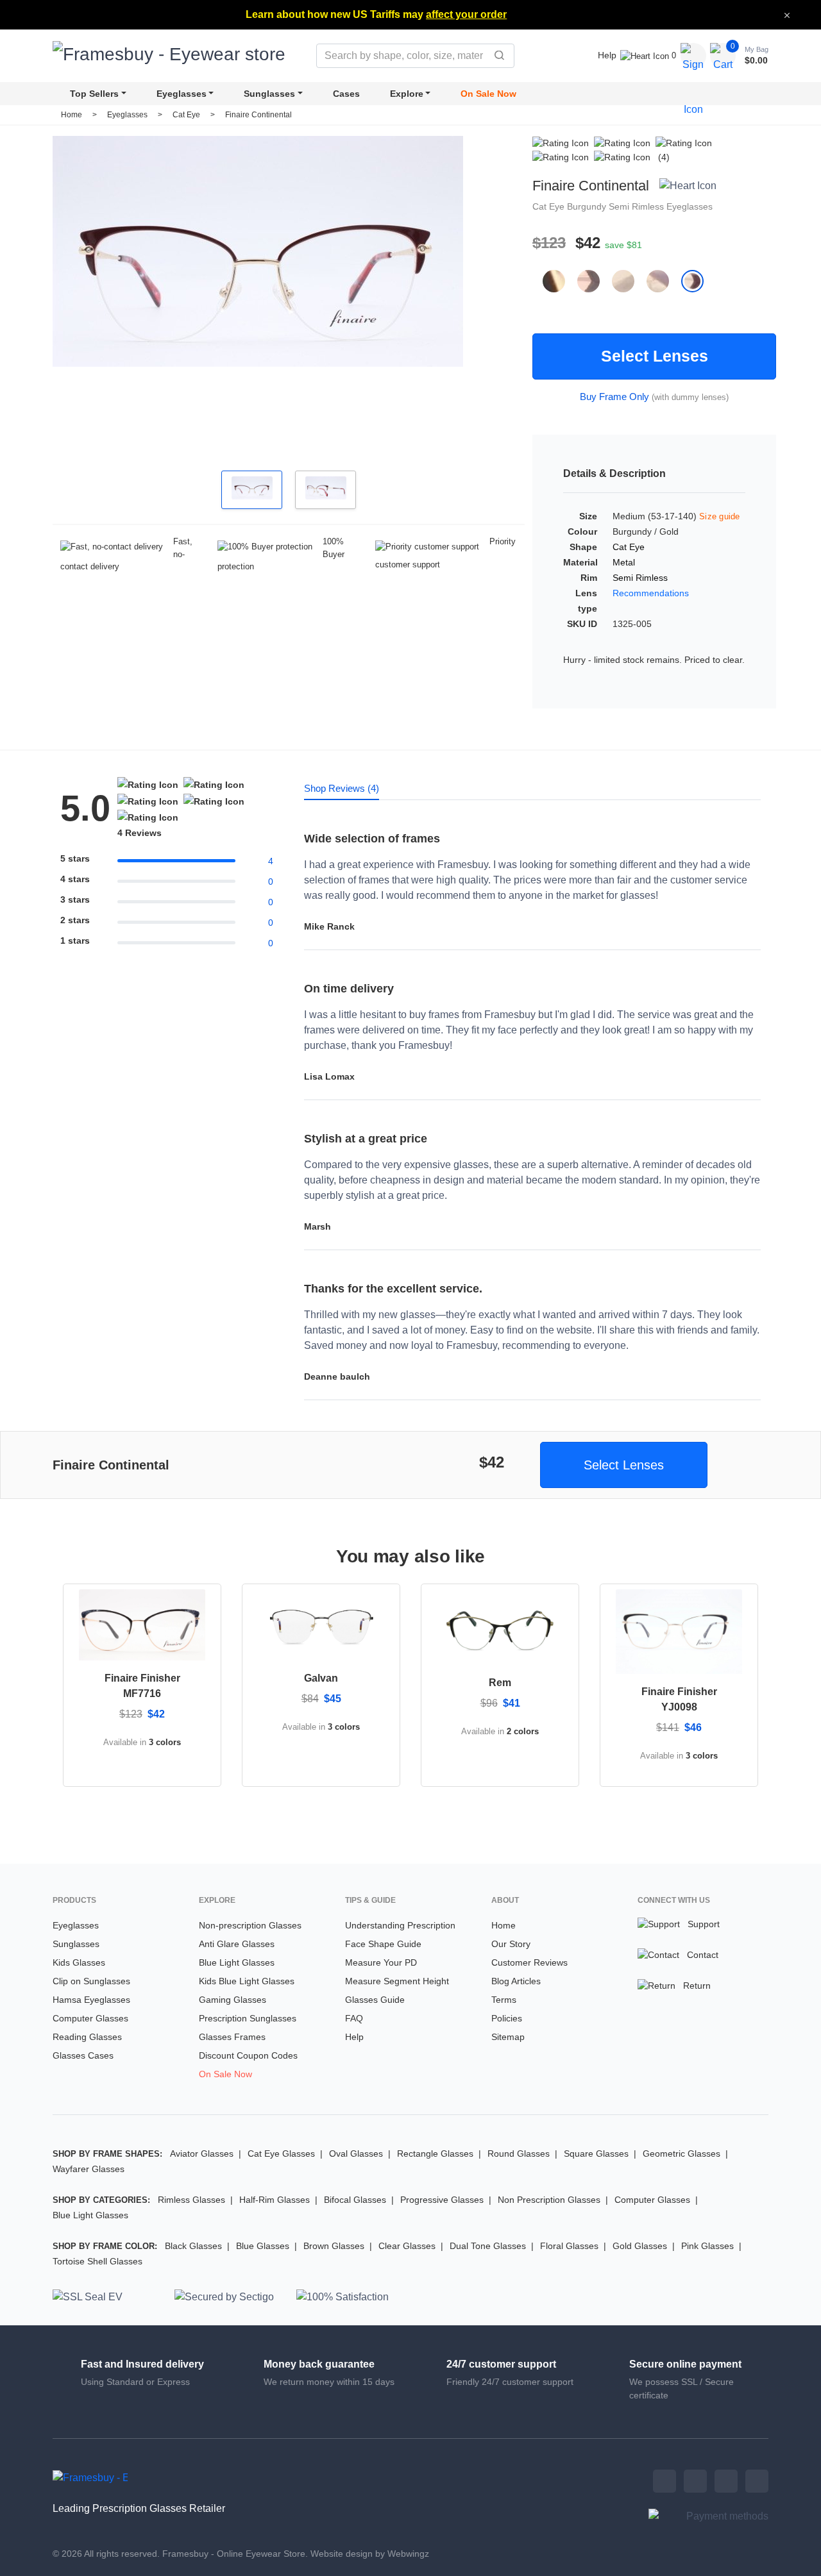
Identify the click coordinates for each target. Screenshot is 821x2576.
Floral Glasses (569, 2246)
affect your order (466, 14)
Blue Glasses (263, 2246)
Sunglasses (269, 94)
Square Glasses (596, 2154)
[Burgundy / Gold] (698, 281)
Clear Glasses (407, 2246)
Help (607, 55)
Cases (346, 94)
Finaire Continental (258, 115)
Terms (504, 2000)
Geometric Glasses (681, 2154)
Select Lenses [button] (624, 1465)
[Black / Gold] (560, 281)
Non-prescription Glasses (250, 1925)
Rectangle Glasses (435, 2154)
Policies (507, 2018)
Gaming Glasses (233, 2000)
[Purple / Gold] (664, 281)
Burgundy (588, 206)
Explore (407, 94)
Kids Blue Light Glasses (247, 1981)
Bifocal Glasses (355, 2200)
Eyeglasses (182, 94)
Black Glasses (193, 2246)
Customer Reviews (529, 1962)
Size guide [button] (720, 516)
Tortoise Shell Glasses (97, 2261)
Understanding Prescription (400, 1925)
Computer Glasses (90, 2018)
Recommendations (651, 593)
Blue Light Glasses (237, 1962)
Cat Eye (187, 115)
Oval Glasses (356, 2154)
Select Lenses (655, 356)
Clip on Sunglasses (91, 1981)
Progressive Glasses (442, 2200)
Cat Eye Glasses (281, 2154)
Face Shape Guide (383, 1944)
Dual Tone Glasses (488, 2246)
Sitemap (508, 2037)
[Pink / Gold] (629, 281)
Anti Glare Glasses (237, 1944)
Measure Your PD (381, 1962)
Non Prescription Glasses (549, 2200)
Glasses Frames (232, 2037)
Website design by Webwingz (370, 2554)
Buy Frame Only (614, 397)
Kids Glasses (79, 1962)
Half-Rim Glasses (275, 2200)
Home (72, 115)
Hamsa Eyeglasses (91, 2000)
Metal (624, 562)
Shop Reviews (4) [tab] (342, 788)
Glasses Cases (83, 2055)
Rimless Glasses (191, 2200)
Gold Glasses (640, 2246)
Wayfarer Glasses (89, 2169)
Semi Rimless (638, 206)
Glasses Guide (375, 2000)
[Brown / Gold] (595, 281)
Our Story (511, 1944)
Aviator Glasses (202, 2154)
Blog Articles (516, 1981)
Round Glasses (519, 2154)
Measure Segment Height (397, 1981)
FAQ (354, 2018)
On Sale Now (488, 94)
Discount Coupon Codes (248, 2055)
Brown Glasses (334, 2246)
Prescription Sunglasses (248, 2018)
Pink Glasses (707, 2246)
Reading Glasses (87, 2037)
